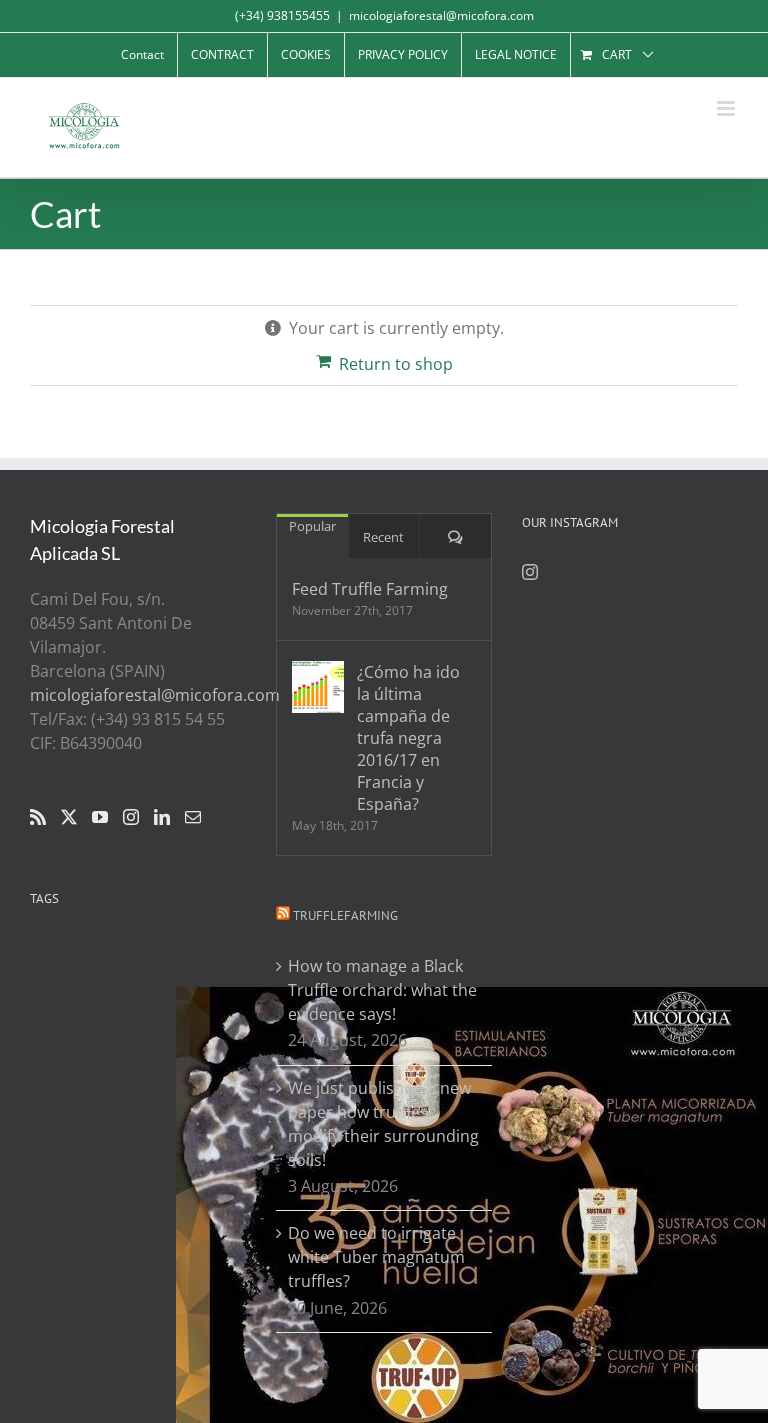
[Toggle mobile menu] (727, 108)
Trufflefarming (345, 915)
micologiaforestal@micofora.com (441, 15)
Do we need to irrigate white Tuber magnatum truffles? (376, 1257)
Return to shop (396, 364)
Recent (383, 537)
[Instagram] (131, 817)
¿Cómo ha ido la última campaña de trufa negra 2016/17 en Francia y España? (408, 738)
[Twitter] (69, 817)
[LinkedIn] (162, 817)
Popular (312, 526)
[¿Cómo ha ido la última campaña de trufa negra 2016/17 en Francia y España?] (318, 687)
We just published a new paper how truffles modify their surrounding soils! (383, 1124)
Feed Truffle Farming (370, 589)
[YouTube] (100, 817)
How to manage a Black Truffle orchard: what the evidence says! (382, 990)
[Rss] (38, 817)
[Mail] (193, 817)
